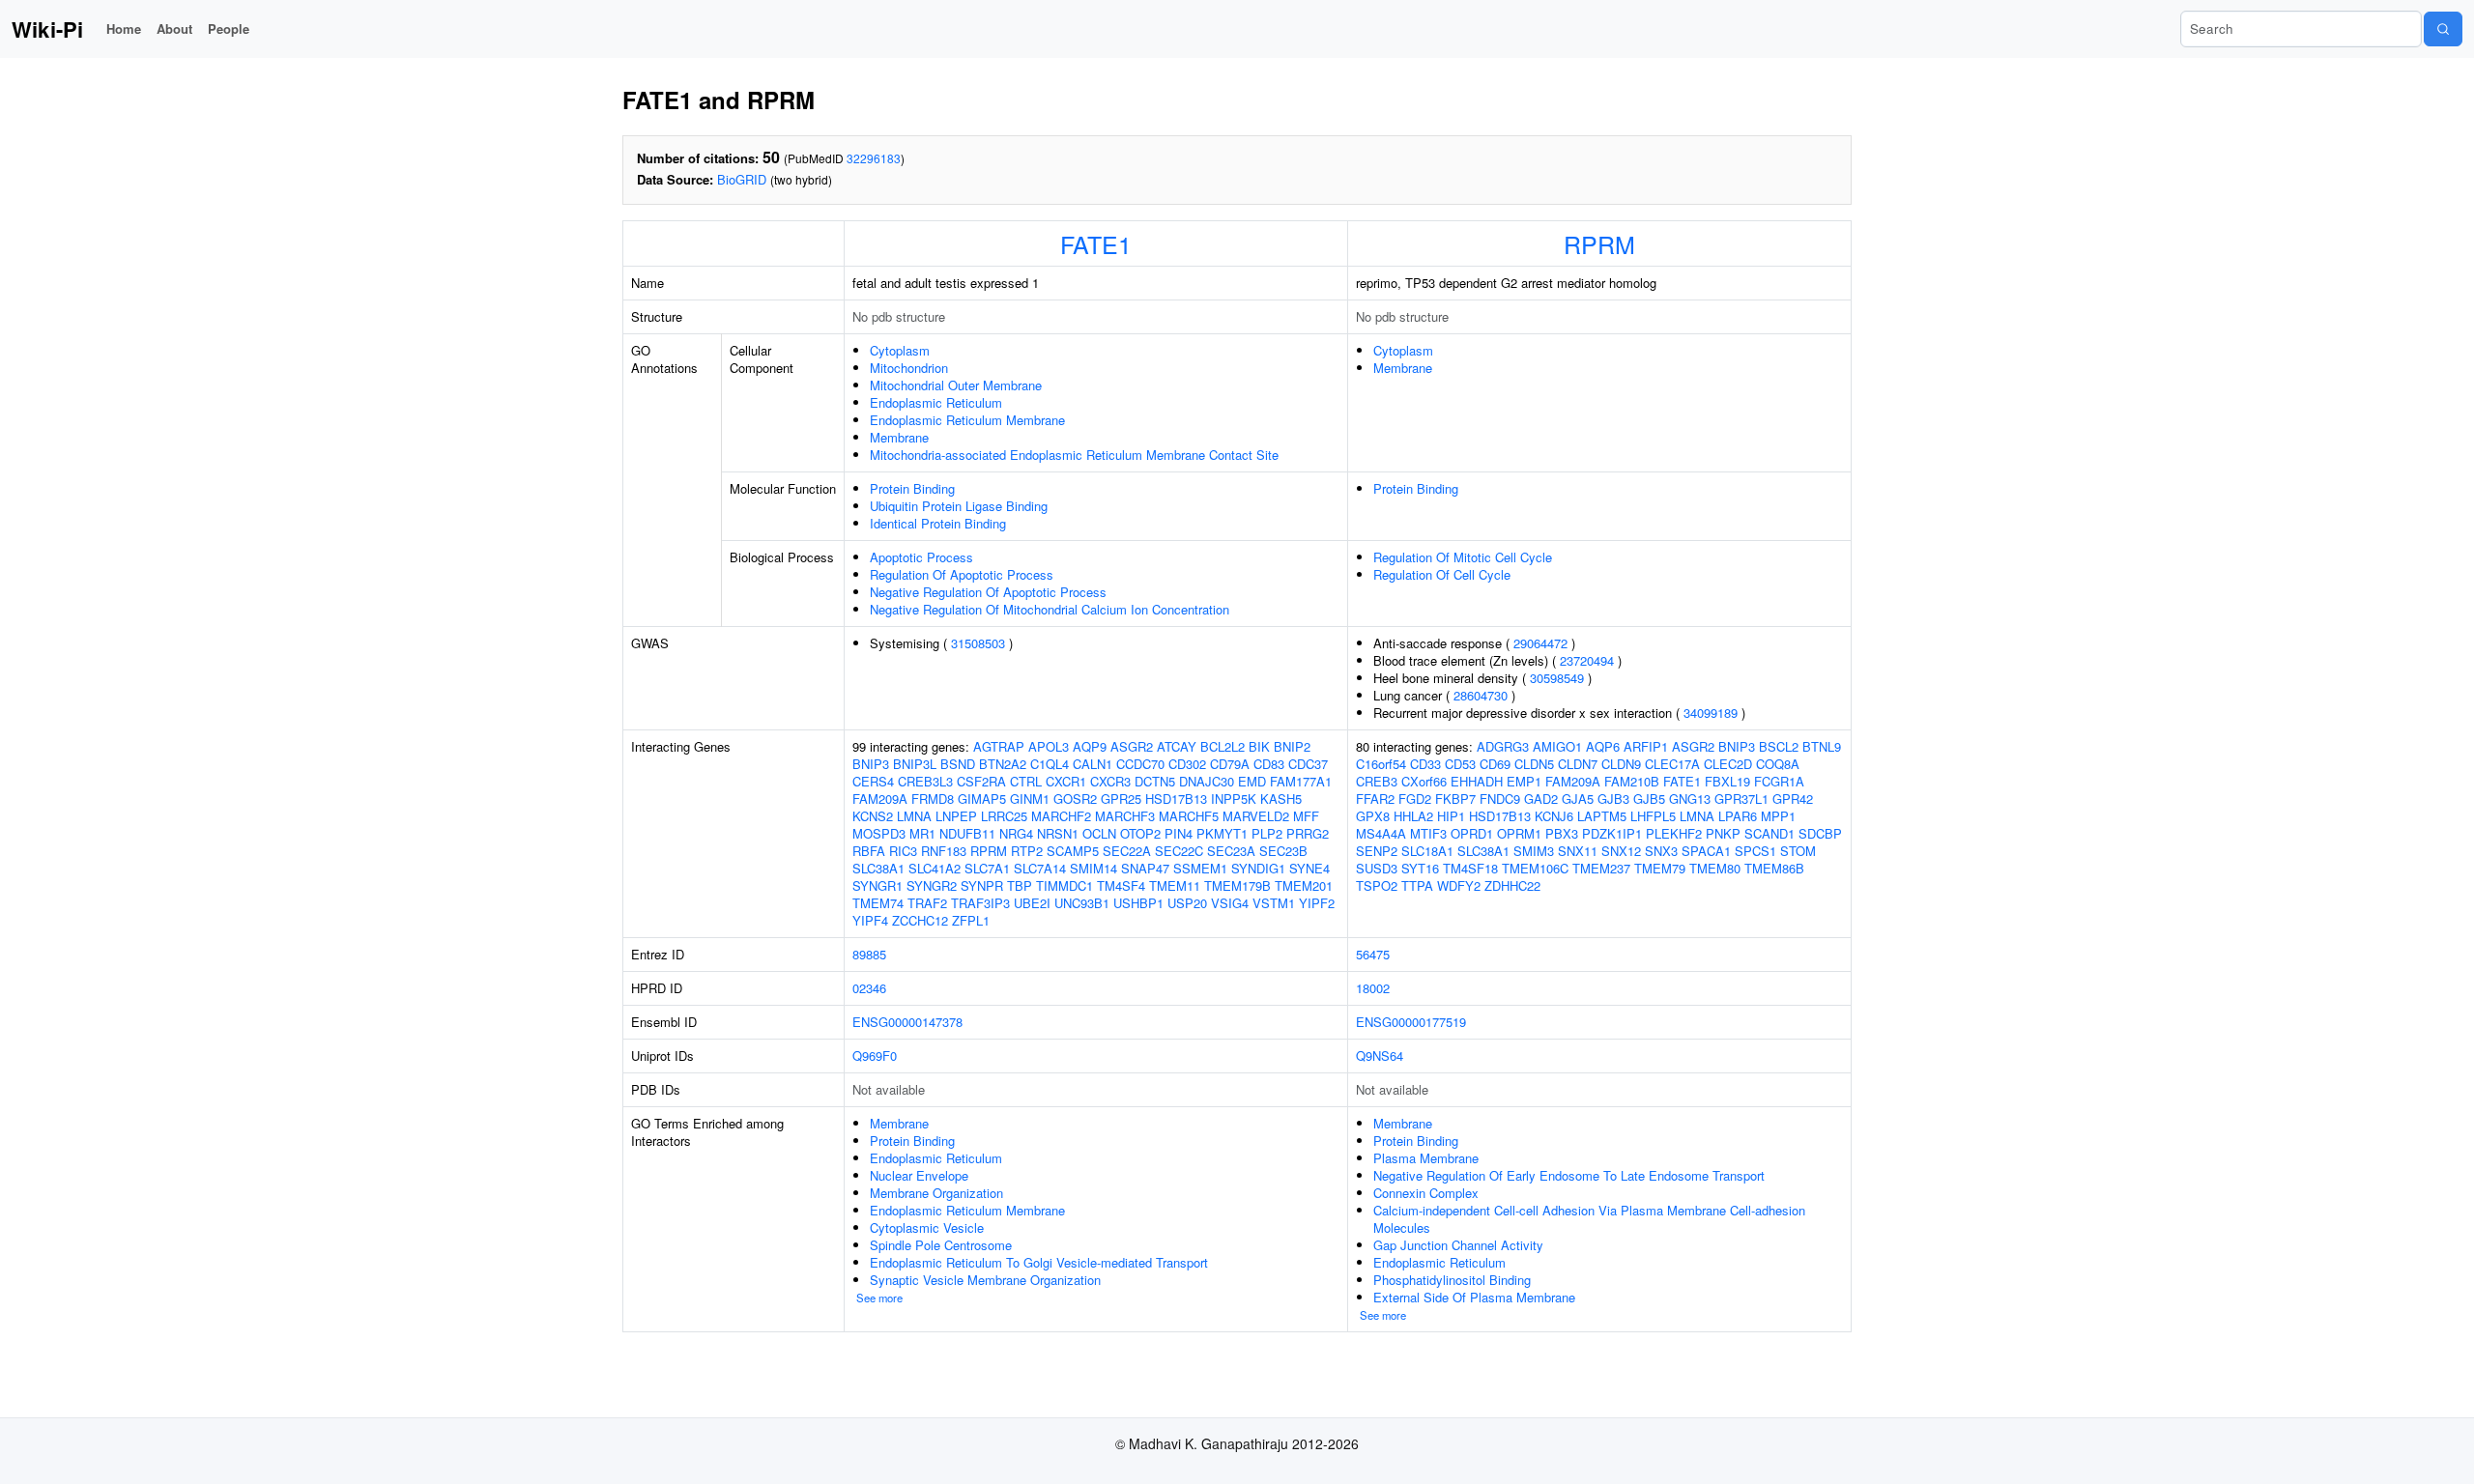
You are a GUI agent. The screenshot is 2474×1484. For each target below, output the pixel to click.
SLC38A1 (878, 868)
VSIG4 (1230, 903)
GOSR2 (1075, 799)
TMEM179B (1237, 885)
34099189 (1711, 713)
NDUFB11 (967, 833)
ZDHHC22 (1512, 885)
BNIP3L (915, 764)
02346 (869, 988)
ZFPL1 (971, 920)
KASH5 (1281, 799)
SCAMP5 (1073, 851)
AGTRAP (999, 746)
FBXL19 (1727, 781)
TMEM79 (1660, 868)
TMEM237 (1601, 868)
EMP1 (1524, 781)
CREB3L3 (925, 781)
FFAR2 (1375, 799)
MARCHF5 (1189, 816)
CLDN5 (1534, 764)
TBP (1020, 885)
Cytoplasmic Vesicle (927, 1227)
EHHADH (1477, 781)
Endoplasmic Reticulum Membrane (967, 420)
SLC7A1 (987, 868)
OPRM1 (1519, 833)
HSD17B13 (1176, 799)
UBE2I (1032, 903)
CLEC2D (1728, 764)
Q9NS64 (1380, 1056)
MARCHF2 (1061, 816)
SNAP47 (1145, 868)
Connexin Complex (1426, 1193)
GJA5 (1578, 799)
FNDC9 (1500, 799)
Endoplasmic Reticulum (936, 402)
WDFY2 (1459, 885)
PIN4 (1179, 833)
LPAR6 (1738, 816)
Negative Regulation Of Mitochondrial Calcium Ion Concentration (1050, 609)
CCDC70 (1140, 764)
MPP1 (1778, 816)
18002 (1373, 988)
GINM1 (1030, 799)
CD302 (1187, 764)
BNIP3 (871, 764)
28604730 (1481, 695)
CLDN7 (1578, 764)
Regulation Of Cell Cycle (1442, 574)
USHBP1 (1138, 903)
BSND (958, 764)
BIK (1259, 746)
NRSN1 (1058, 833)
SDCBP (1820, 833)
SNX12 (1621, 851)
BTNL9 (1822, 746)
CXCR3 (1110, 781)
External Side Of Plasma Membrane (1474, 1297)
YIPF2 (1317, 903)
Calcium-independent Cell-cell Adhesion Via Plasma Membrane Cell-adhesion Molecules (1589, 1219)
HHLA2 (1413, 816)
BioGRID (742, 179)
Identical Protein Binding (938, 523)
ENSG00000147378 (907, 1022)
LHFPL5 (1653, 816)
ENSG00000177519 (1411, 1022)
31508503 (978, 643)
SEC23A (1231, 851)
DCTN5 (1155, 781)
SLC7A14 (1040, 868)
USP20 (1187, 903)
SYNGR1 (877, 885)
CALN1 (1093, 764)
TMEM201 (1304, 885)
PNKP (1723, 833)
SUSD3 (1377, 868)
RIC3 (903, 851)
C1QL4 (1050, 764)
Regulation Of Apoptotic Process (962, 574)
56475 (1373, 954)
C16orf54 (1381, 764)
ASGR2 (1132, 746)
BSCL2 (1779, 746)
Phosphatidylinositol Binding (1452, 1280)
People (229, 29)
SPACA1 (1706, 851)
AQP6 (1603, 746)
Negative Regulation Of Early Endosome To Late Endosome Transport (1569, 1175)
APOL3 (1049, 746)
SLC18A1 (1427, 851)
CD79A (1230, 764)
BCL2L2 (1223, 746)
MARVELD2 (1256, 816)
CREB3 (1377, 781)
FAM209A (880, 799)
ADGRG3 (1503, 746)
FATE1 (1096, 243)
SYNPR (982, 885)
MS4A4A (1381, 833)
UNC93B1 (1082, 903)
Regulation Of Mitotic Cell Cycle (1463, 557)
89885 (869, 954)
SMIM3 (1534, 851)
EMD (1252, 781)
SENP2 (1377, 851)
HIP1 (1451, 816)
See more (879, 1298)
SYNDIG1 (1258, 868)
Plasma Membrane (1426, 1158)
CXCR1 (1066, 781)
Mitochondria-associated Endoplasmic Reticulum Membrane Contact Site (1074, 455)
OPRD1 (1472, 833)
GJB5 (1649, 799)
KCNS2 (873, 816)
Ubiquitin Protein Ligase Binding (959, 506)
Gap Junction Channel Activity (1458, 1245)
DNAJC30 (1207, 781)
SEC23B (1283, 851)
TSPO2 (1377, 885)
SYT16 (1420, 868)
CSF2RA (981, 781)
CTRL (1026, 781)
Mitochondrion (909, 368)
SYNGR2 (932, 885)
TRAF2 (927, 903)
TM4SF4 (1121, 885)
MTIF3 (1428, 833)
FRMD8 (933, 799)
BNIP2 (1292, 746)
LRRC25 (1004, 816)
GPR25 (1121, 799)
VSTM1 (1274, 903)
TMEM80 (1715, 868)
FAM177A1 (1301, 781)
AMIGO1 (1557, 746)
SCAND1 (1769, 833)
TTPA (1417, 885)
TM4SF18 (1470, 868)
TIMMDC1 (1064, 885)
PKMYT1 (1222, 833)
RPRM (1599, 243)
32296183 (874, 158)
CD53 (1460, 764)
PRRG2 (1308, 833)
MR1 (922, 833)
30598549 (1557, 678)
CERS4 (873, 781)
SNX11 (1578, 851)
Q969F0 (875, 1056)
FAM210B (1632, 781)
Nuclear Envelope (919, 1175)
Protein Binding (912, 488)
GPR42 (1793, 799)
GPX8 (1373, 816)
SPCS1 (1755, 851)
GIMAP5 (982, 799)
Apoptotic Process (921, 557)
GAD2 (1541, 799)
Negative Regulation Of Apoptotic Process (988, 592)
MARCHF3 (1125, 816)
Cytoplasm (900, 350)
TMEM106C (1535, 868)
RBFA (869, 851)
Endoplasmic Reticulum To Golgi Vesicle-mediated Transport (1039, 1262)
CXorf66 (1424, 781)
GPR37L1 (1741, 799)
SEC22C (1179, 851)
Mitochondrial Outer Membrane (956, 385)
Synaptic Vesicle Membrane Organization (985, 1280)
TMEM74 (878, 903)
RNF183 (944, 851)
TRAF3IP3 (980, 903)
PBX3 (1562, 833)
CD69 (1495, 764)
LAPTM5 (1602, 816)
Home (124, 29)
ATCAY (1177, 746)
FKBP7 (1455, 799)
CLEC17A (1672, 764)
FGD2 (1415, 799)
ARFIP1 (1646, 746)
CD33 (1425, 764)
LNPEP (956, 816)
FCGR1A (1779, 781)
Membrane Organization (936, 1193)
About (174, 29)
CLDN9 (1621, 764)
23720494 (1587, 660)
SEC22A (1127, 851)
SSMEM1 (1200, 868)
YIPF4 (870, 920)
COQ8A (1778, 764)
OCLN (1099, 833)
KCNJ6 (1554, 816)
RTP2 (1027, 851)
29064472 (1540, 643)
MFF (1306, 816)
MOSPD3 (879, 833)
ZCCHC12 (920, 920)
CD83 (1269, 764)
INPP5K (1234, 799)
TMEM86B (1774, 868)
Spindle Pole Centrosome (941, 1245)
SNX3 (1661, 851)
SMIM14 (1093, 868)
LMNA (914, 816)
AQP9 (1090, 746)
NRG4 (1016, 833)
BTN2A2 (1003, 764)
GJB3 (1613, 799)
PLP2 (1267, 833)
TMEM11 (1175, 885)
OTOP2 (1140, 833)
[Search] (2443, 29)
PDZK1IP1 (1612, 833)
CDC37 (1308, 764)
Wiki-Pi (47, 29)
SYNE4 (1309, 868)
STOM (1798, 851)
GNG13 (1690, 799)
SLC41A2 (935, 868)
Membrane (899, 437)
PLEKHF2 (1674, 833)
